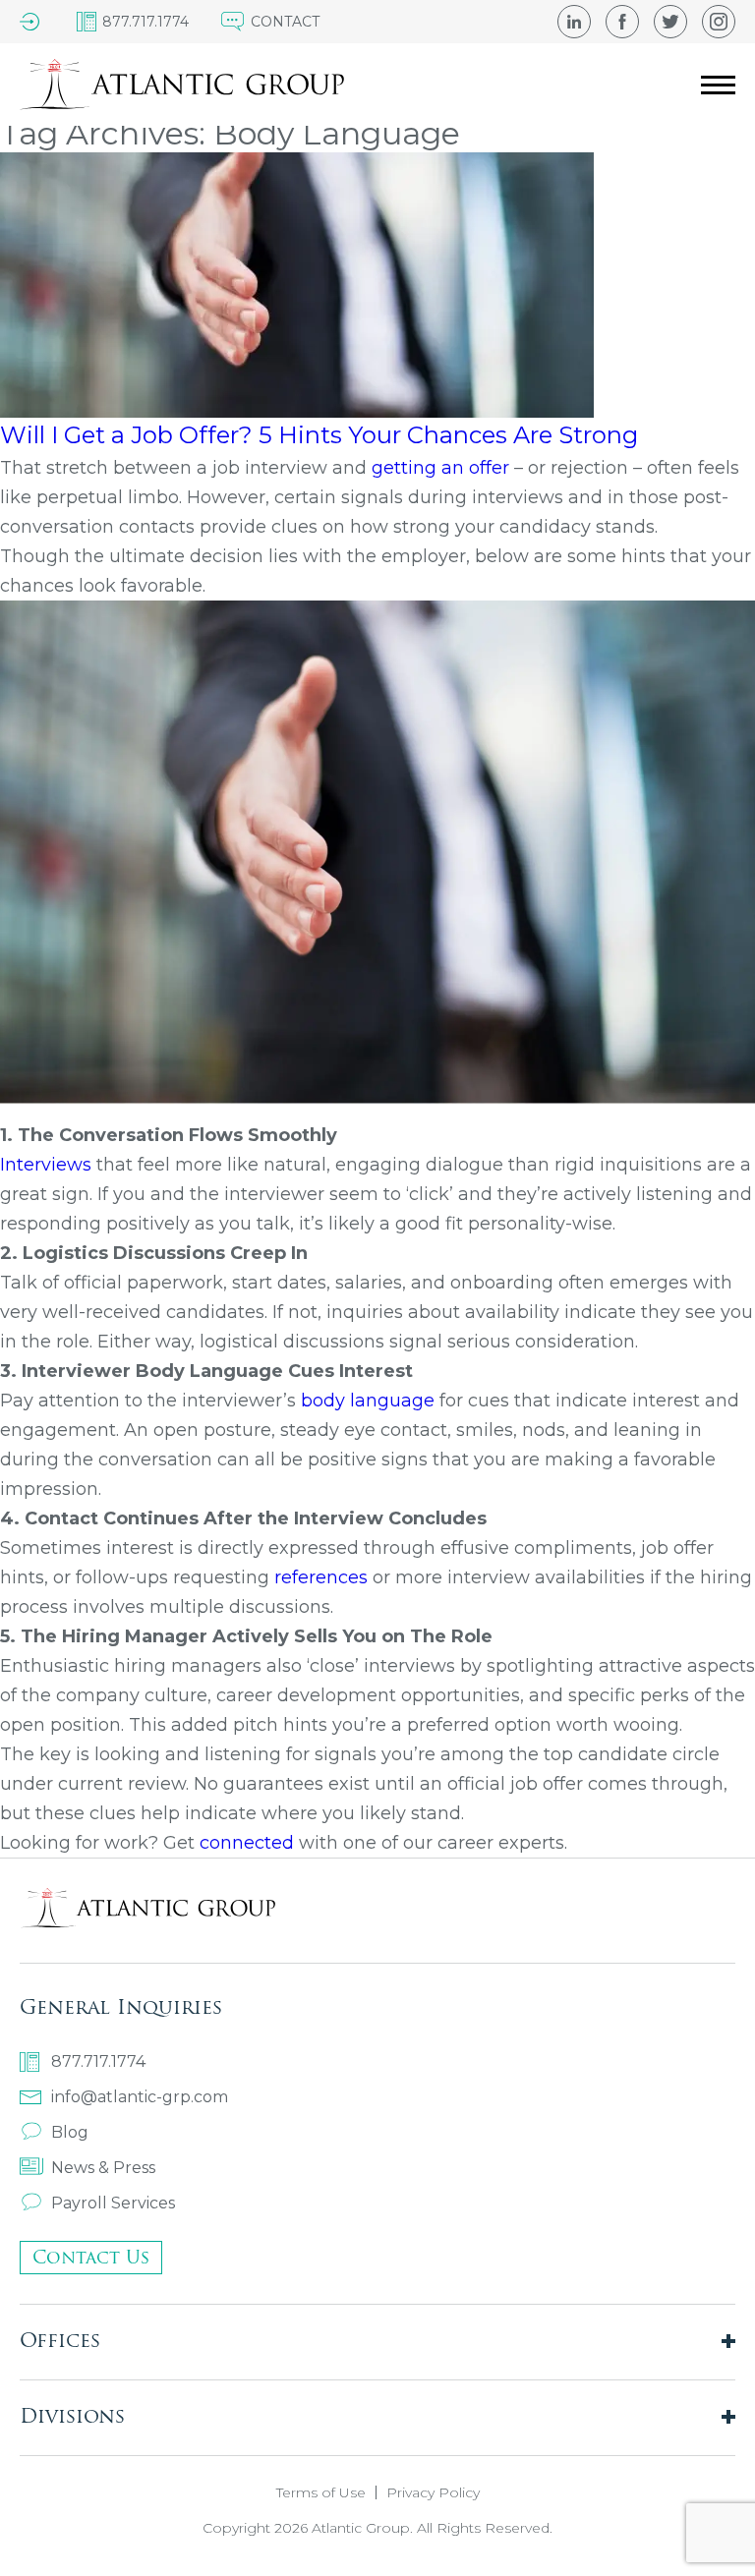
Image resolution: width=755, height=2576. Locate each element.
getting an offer (443, 468)
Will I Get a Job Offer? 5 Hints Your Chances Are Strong (319, 435)
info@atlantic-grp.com (140, 2097)
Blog (70, 2132)
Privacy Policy (433, 2492)
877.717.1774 (98, 2061)
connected (249, 1843)
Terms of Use (321, 2492)
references (321, 1577)
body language (368, 1401)
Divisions (72, 2415)
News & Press (103, 2168)
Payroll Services (113, 2203)
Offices (60, 2340)
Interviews (46, 1165)
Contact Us (91, 2257)
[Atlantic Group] (182, 85)
